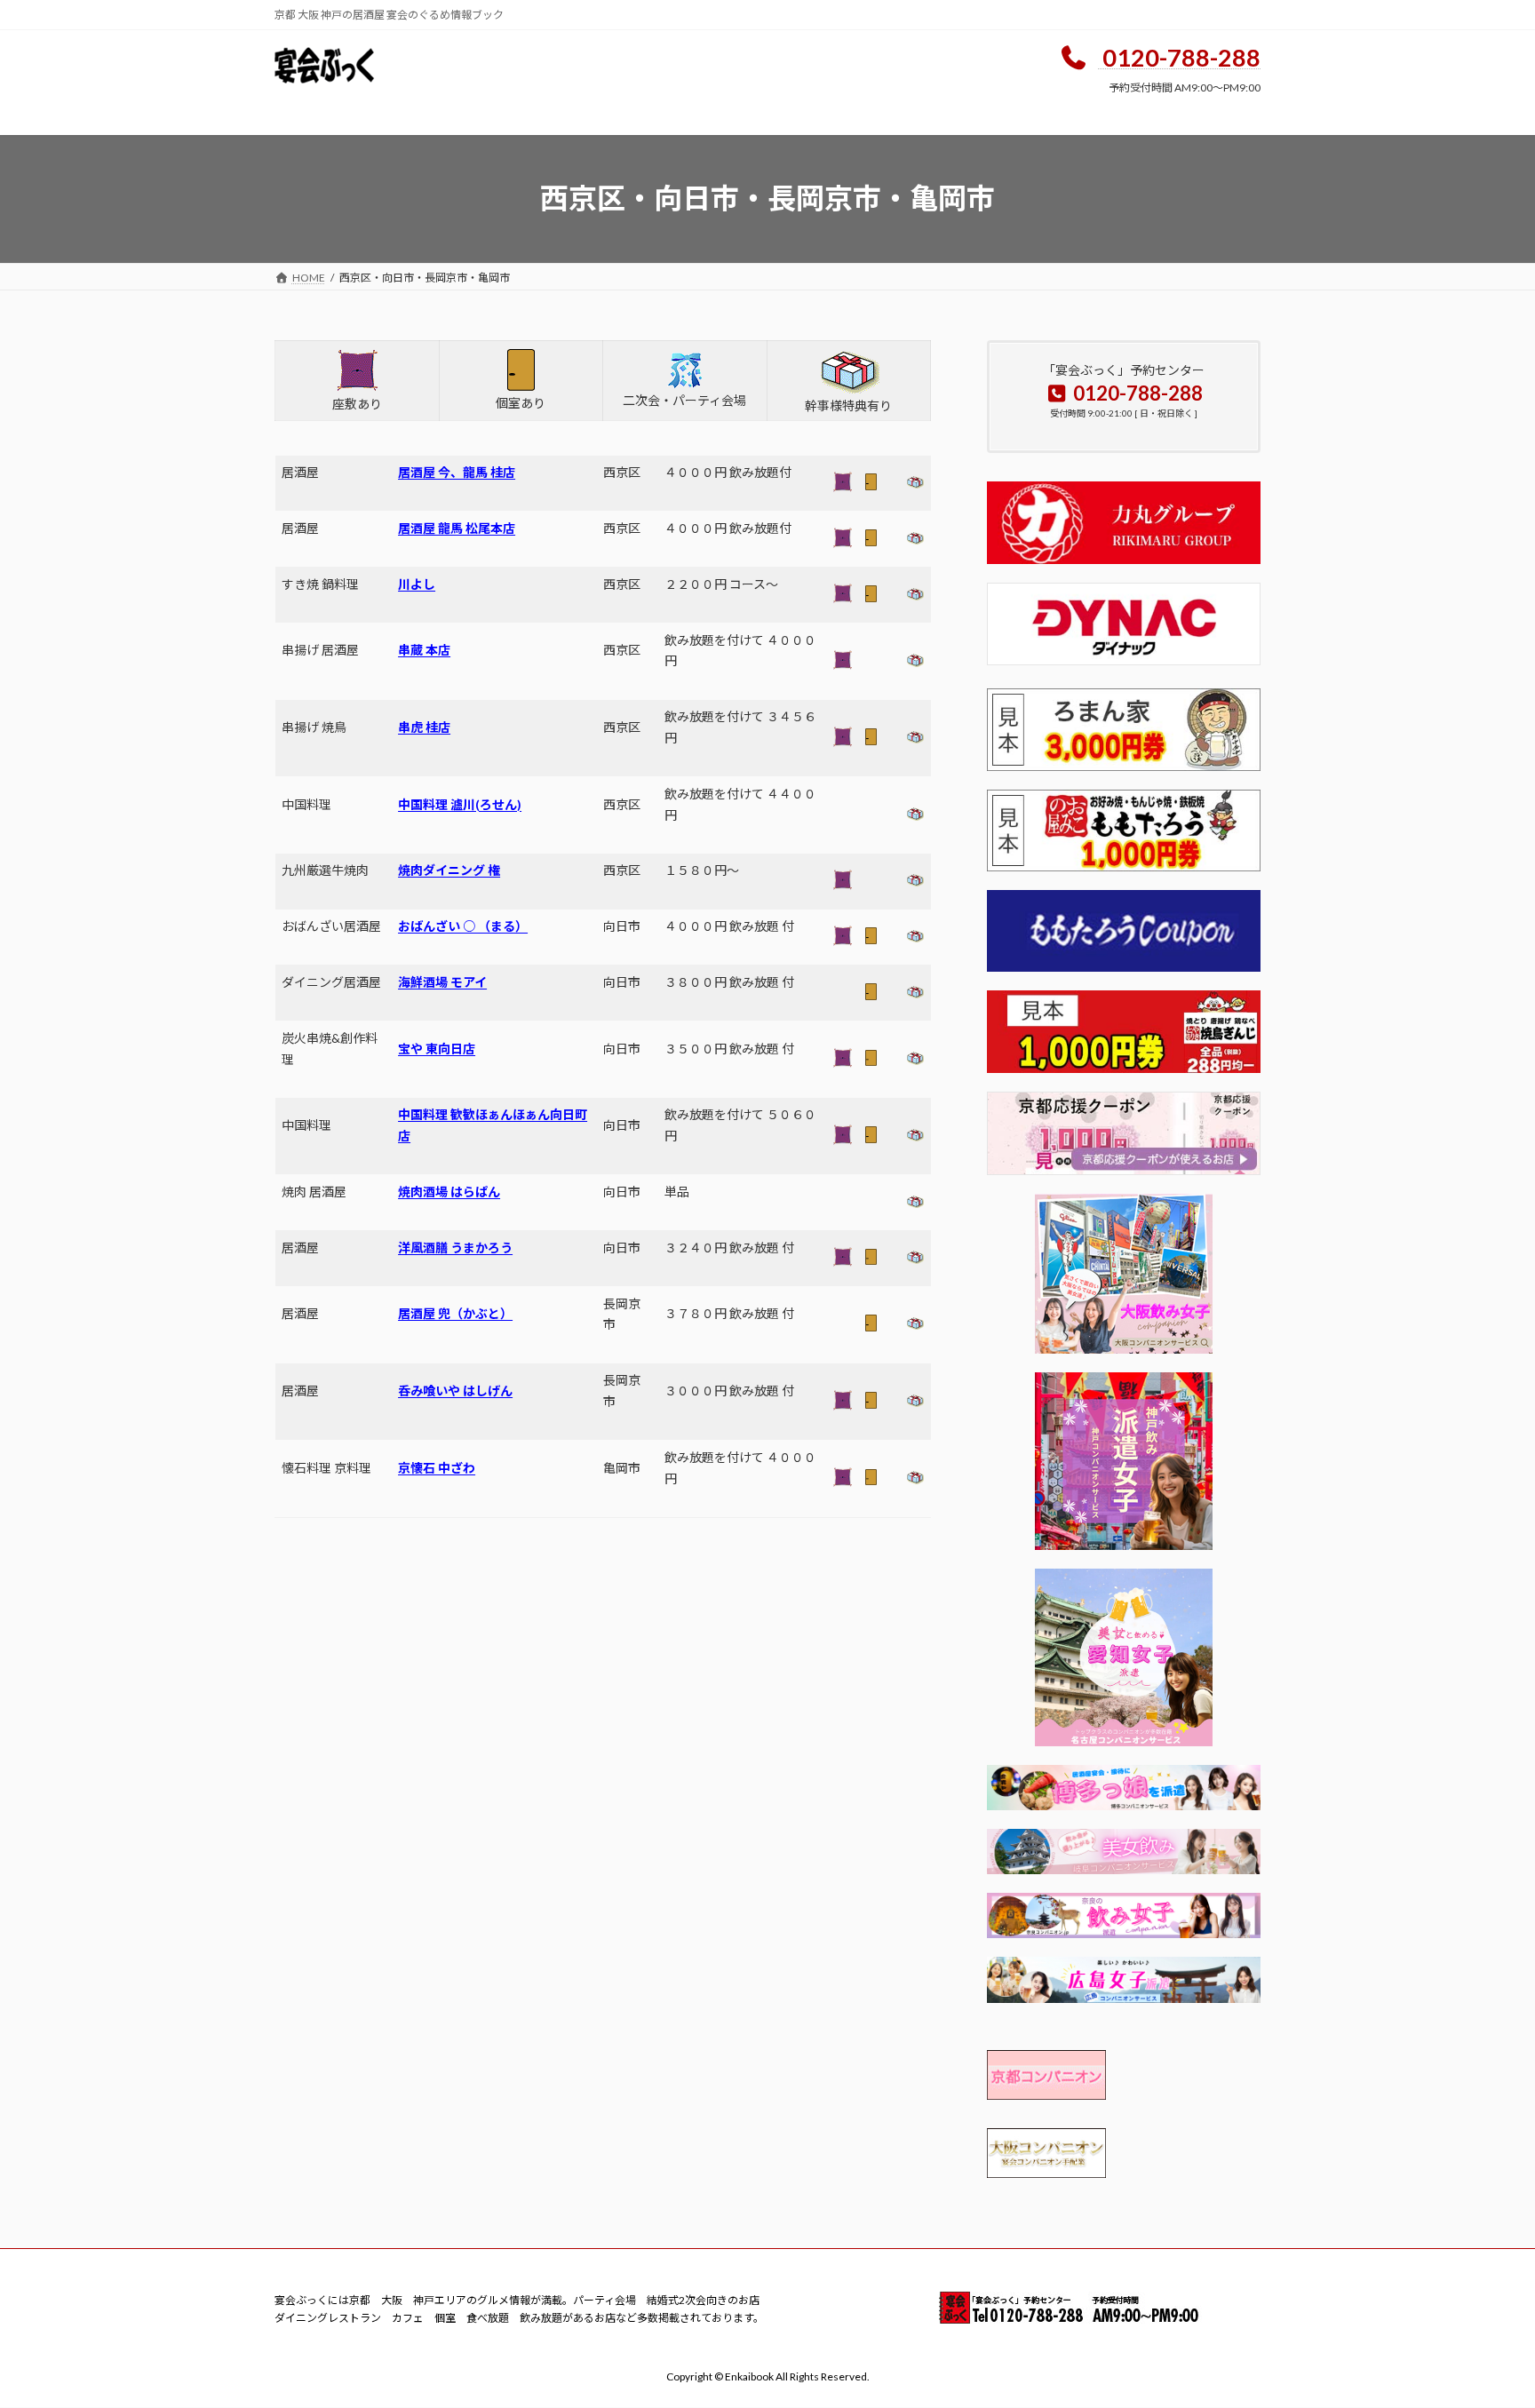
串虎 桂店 (424, 727)
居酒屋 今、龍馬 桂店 (457, 472)
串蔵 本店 (424, 650)
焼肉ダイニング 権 (449, 870)
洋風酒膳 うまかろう (455, 1248)
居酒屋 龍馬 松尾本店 (457, 528)
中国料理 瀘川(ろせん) (460, 804)
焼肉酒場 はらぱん (449, 1192)
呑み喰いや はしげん (455, 1391)
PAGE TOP (1483, 2319)
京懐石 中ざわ (437, 1468)
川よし (417, 584)
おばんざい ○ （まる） (463, 926)
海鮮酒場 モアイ (442, 982)
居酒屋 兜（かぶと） (455, 1313)
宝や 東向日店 (437, 1049)
